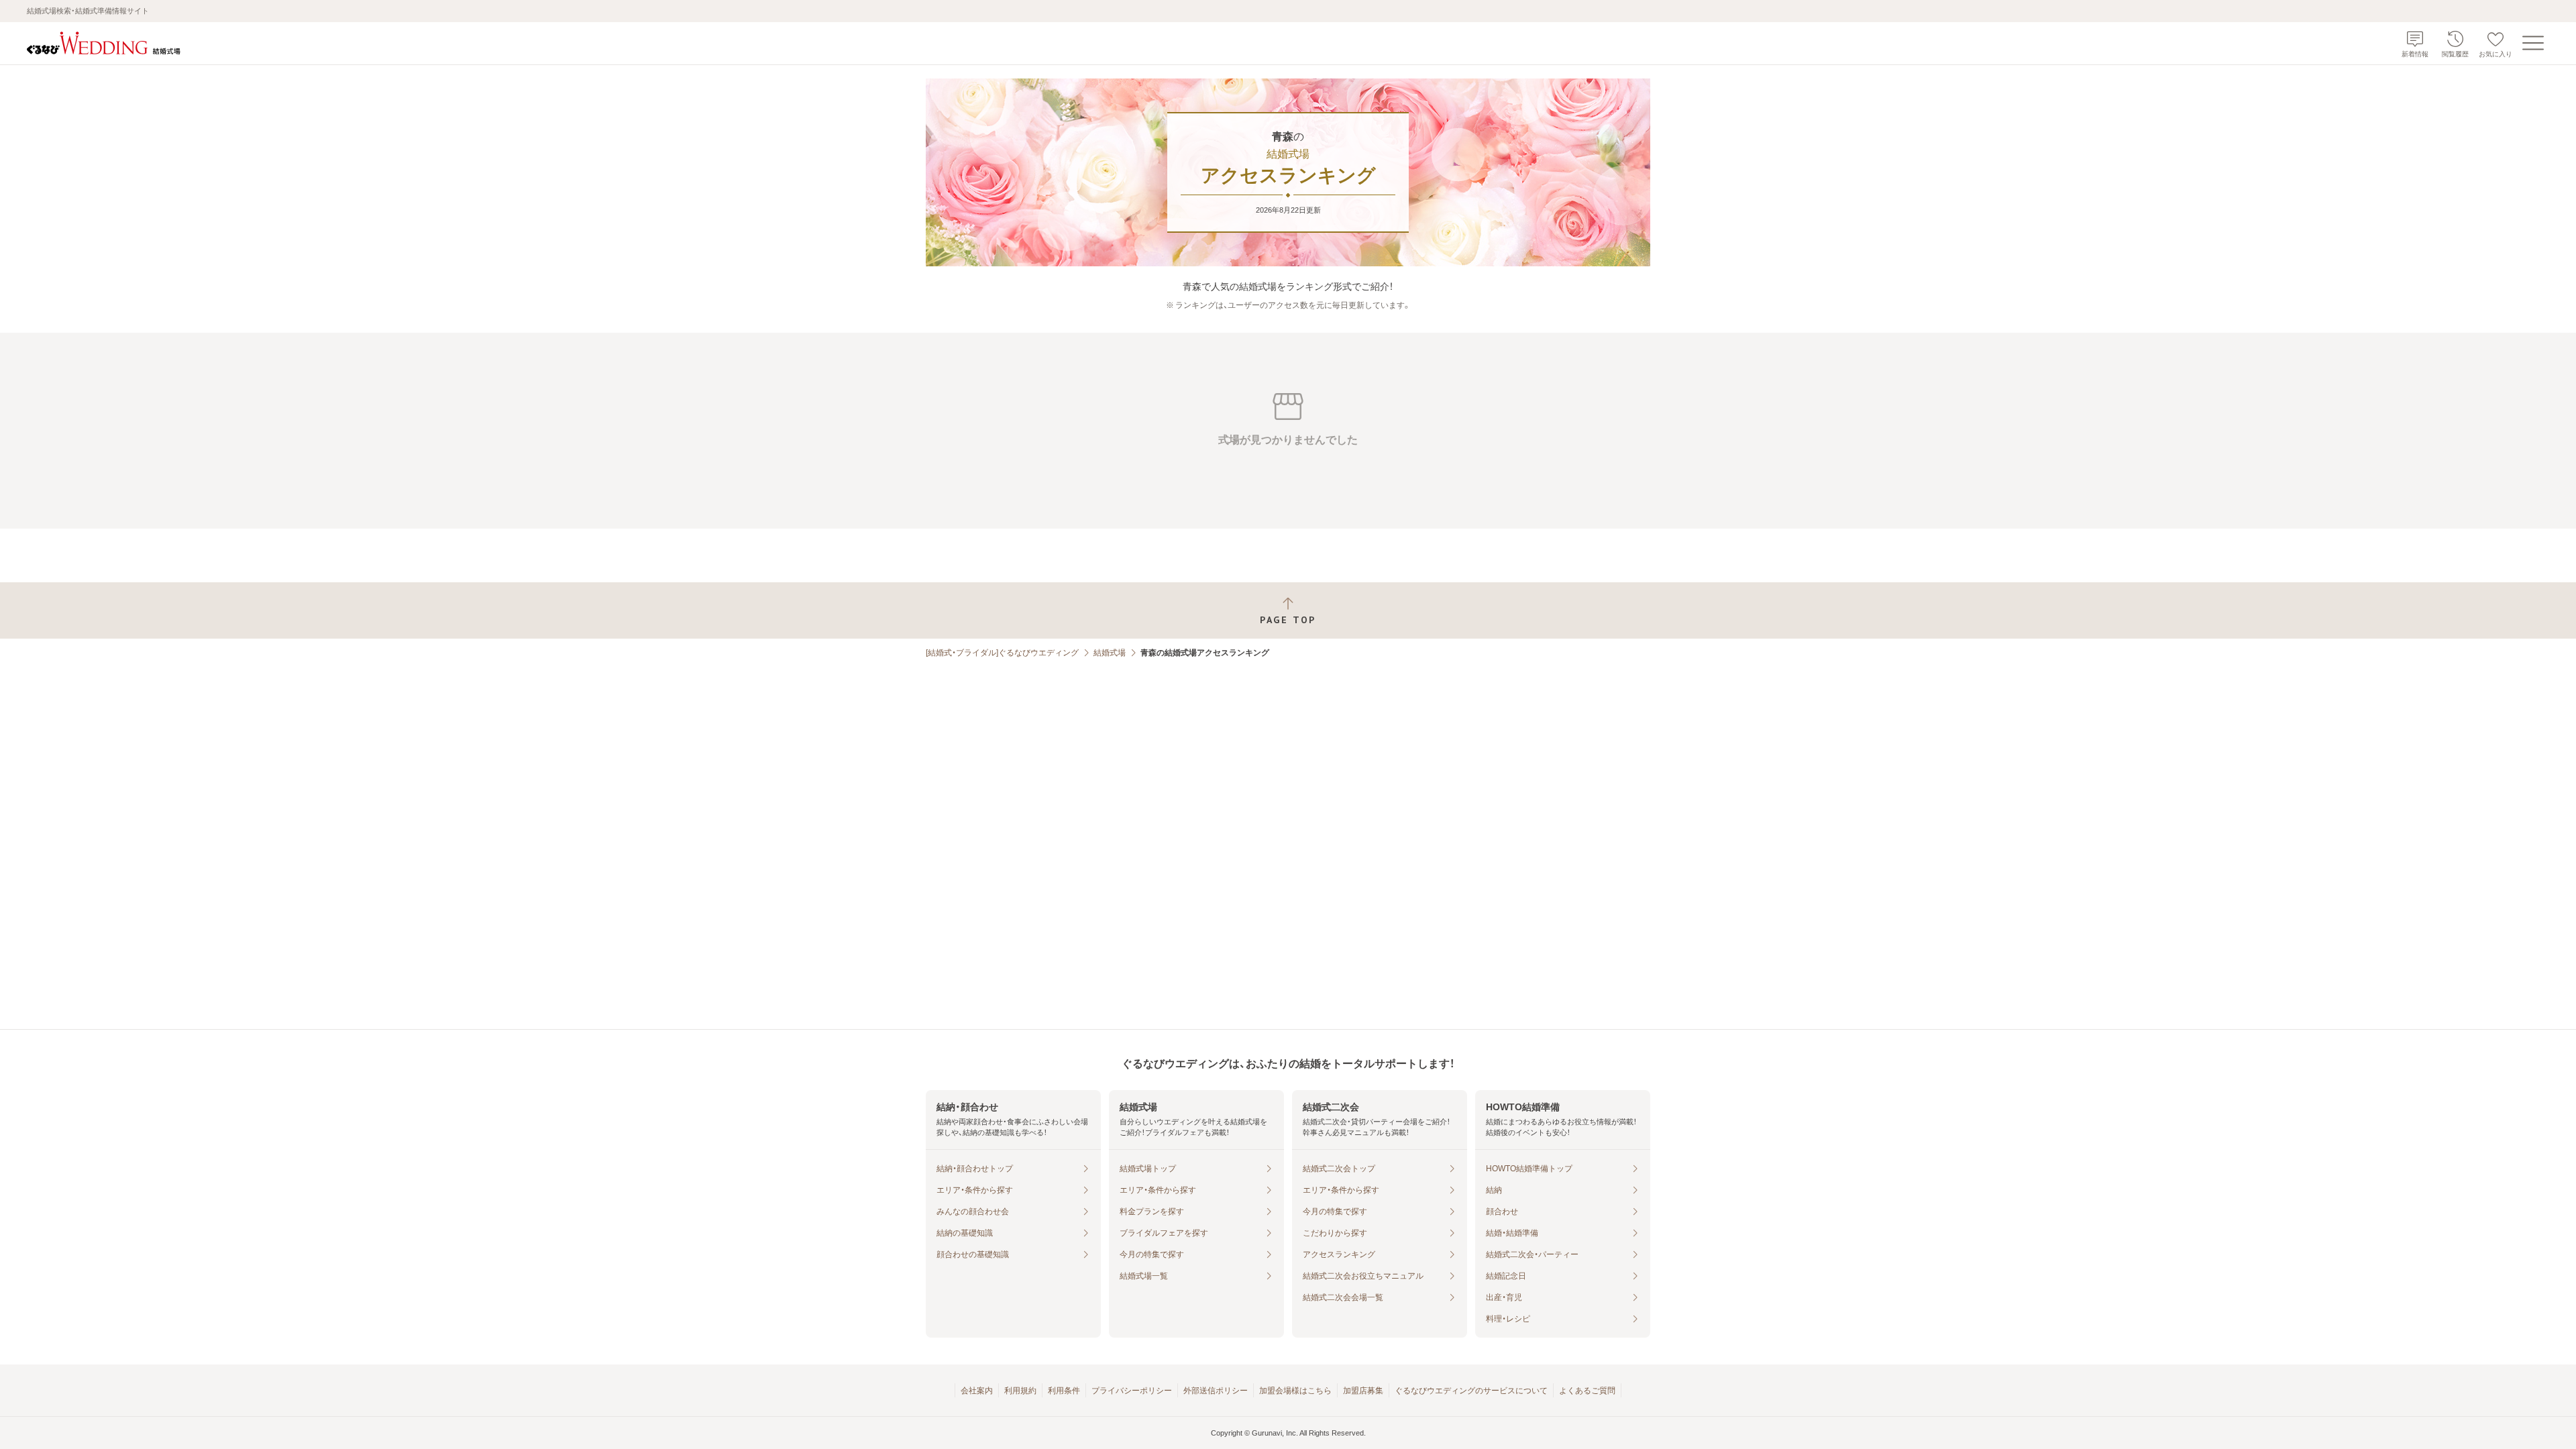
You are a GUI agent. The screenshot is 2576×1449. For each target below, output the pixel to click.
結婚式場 (1110, 653)
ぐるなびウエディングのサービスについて (1471, 1391)
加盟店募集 (1363, 1391)
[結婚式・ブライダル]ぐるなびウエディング (1002, 653)
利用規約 (1020, 1391)
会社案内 (977, 1391)
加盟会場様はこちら (1295, 1391)
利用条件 (1064, 1391)
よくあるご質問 (1587, 1391)
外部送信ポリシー (1216, 1391)
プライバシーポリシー (1132, 1391)
